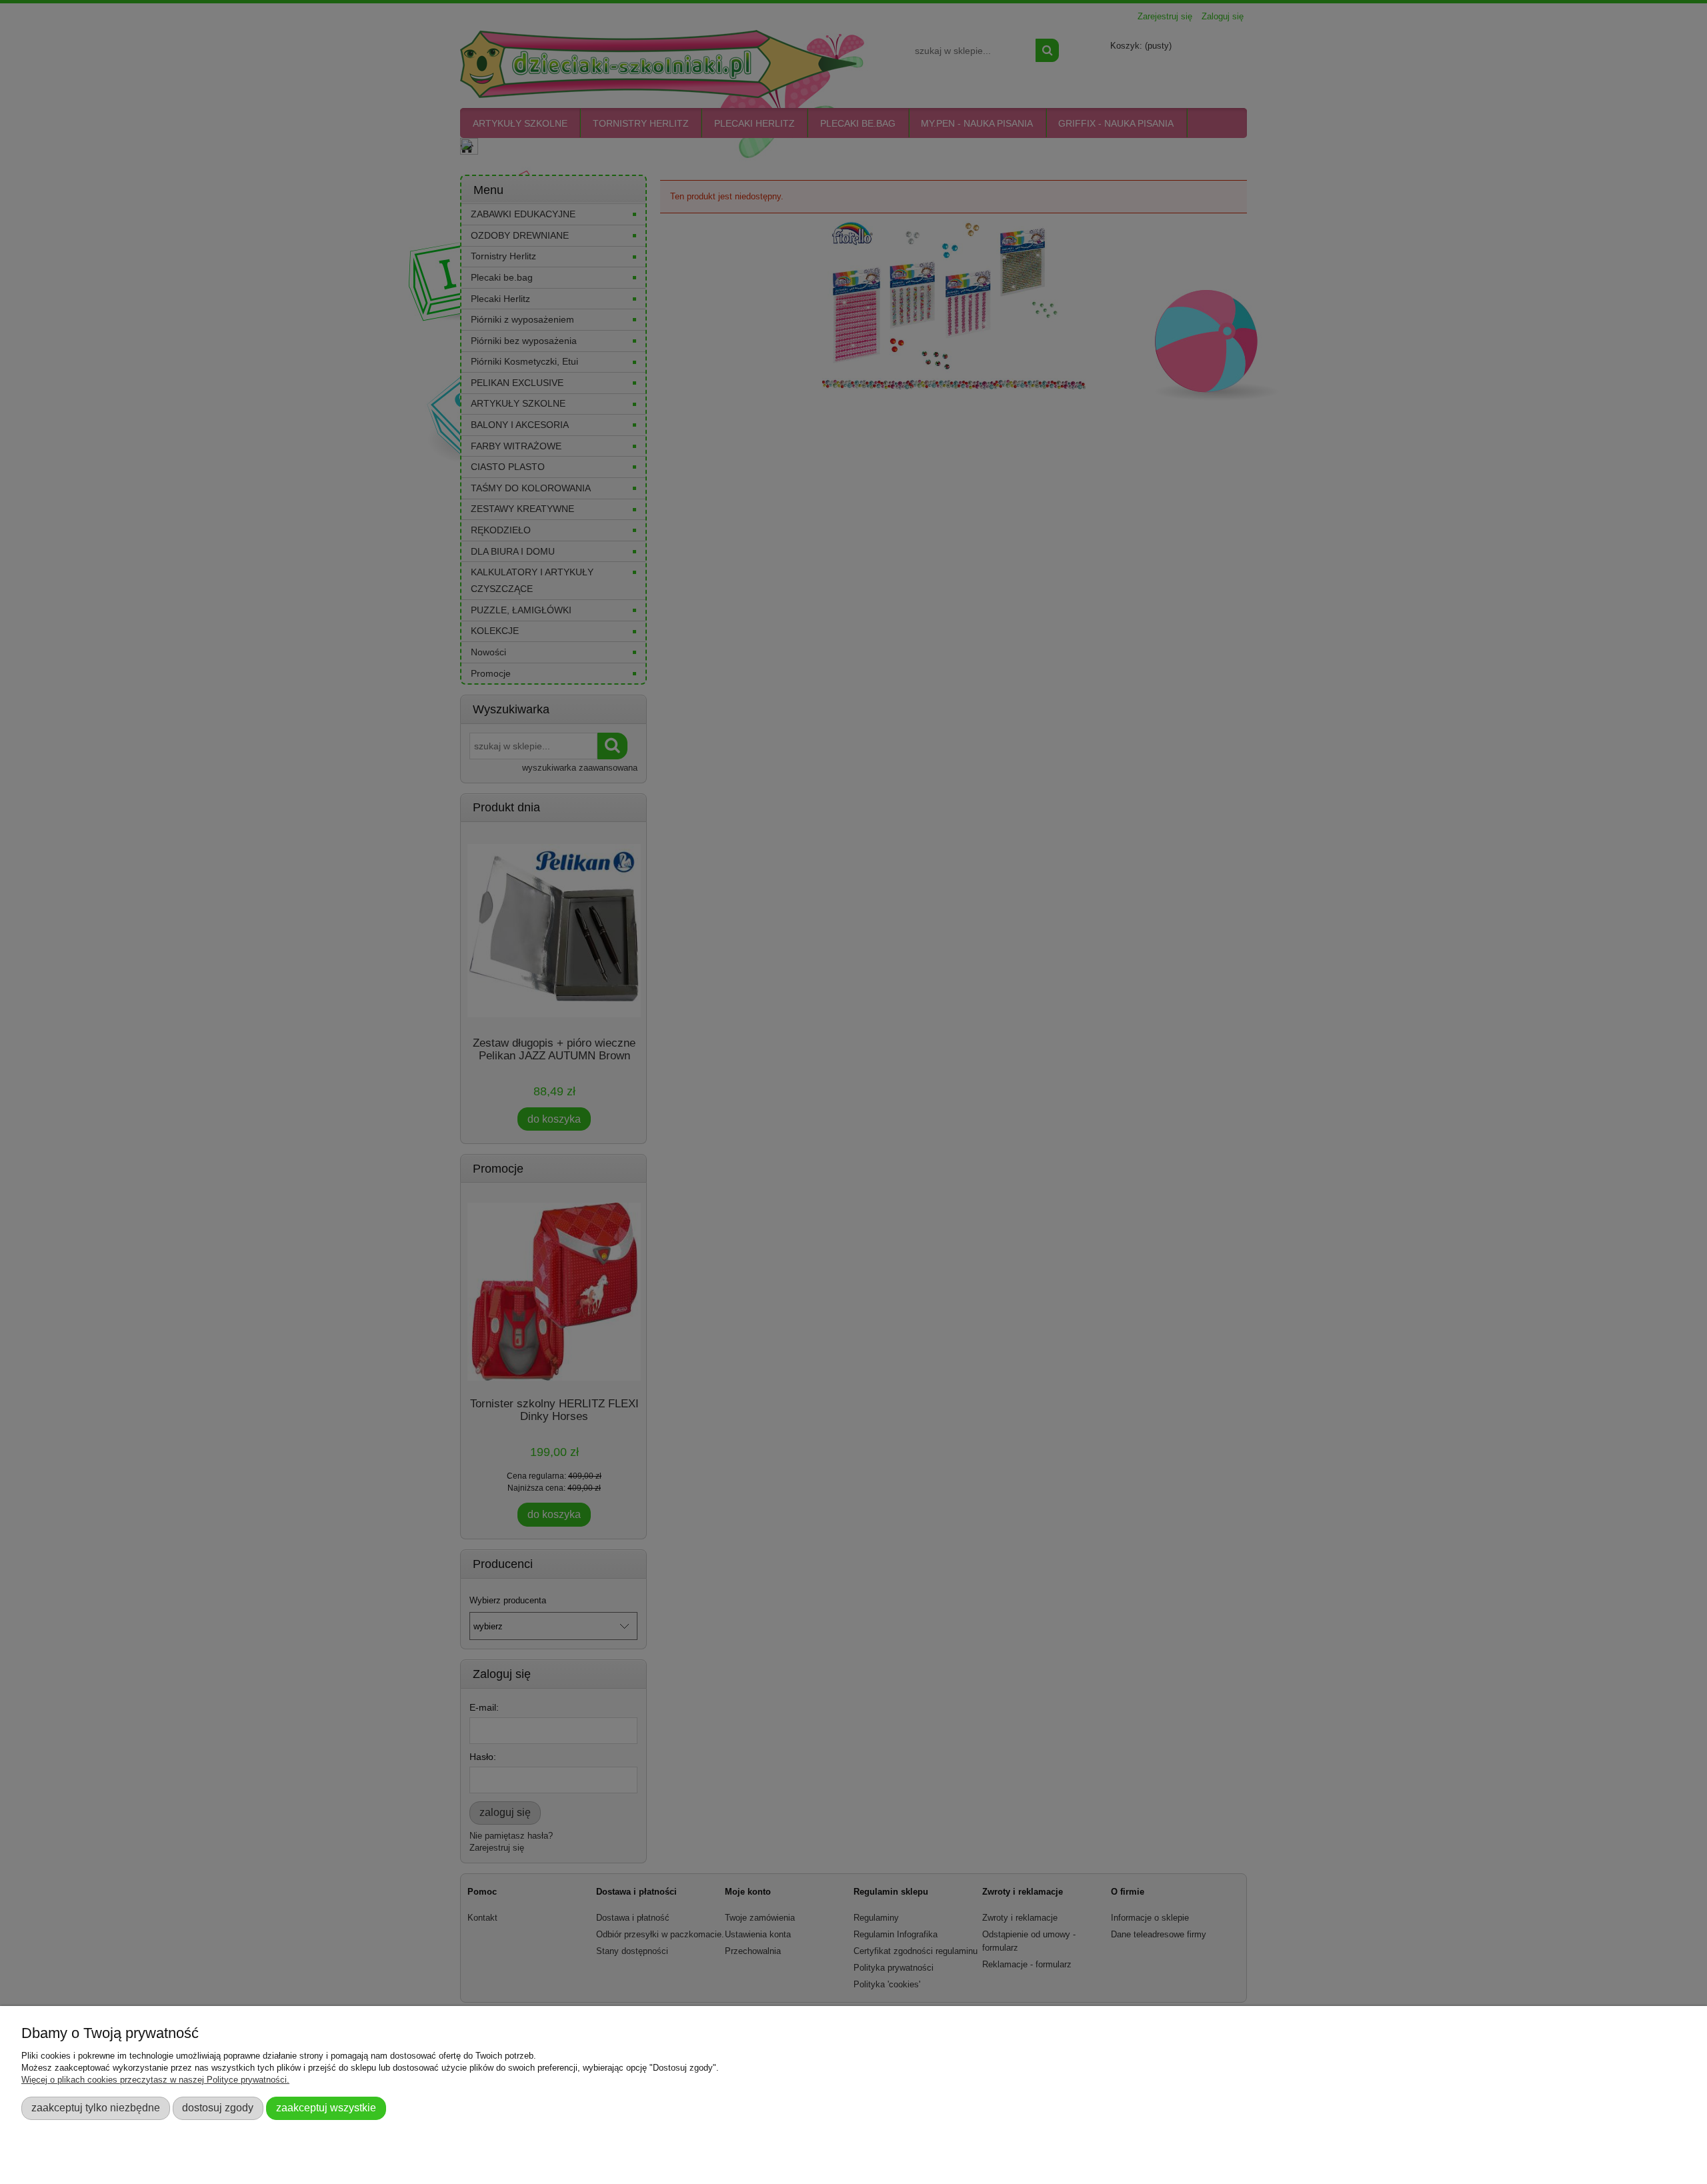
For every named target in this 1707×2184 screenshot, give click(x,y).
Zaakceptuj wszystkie (326, 2107)
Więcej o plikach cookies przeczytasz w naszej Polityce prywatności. (155, 2080)
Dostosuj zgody (218, 2107)
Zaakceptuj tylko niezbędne (96, 2107)
